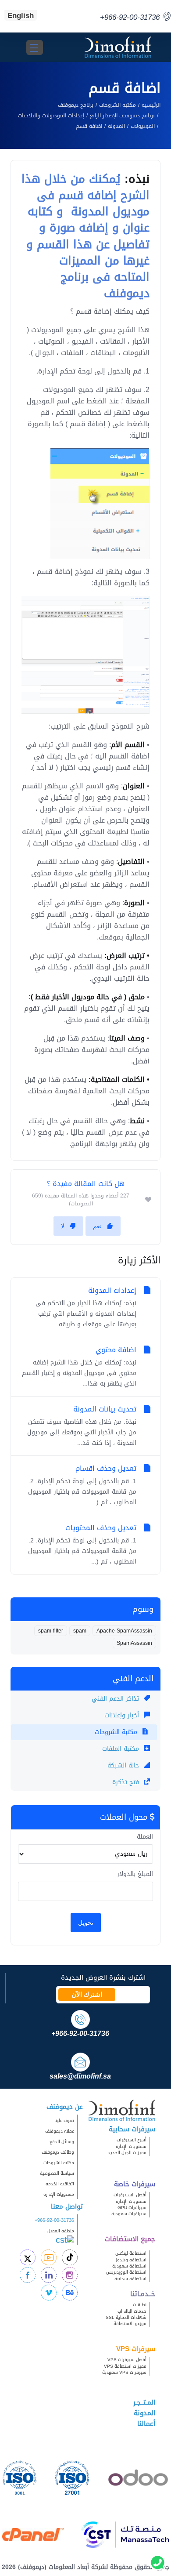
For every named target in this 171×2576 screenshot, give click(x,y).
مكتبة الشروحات (118, 105)
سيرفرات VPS (136, 2349)
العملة (145, 1837)
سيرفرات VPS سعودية (124, 2372)
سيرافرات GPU (132, 2208)
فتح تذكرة (127, 1782)
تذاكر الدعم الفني (116, 1699)
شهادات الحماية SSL (126, 2317)
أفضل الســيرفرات (130, 2195)
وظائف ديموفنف (58, 2152)
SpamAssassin (134, 1643)
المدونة (116, 126)
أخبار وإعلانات (123, 1715)
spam (80, 1631)
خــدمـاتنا (143, 2294)
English (21, 15)
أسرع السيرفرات (132, 2140)
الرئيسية (151, 105)
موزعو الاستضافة (130, 2324)
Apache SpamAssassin (124, 1631)
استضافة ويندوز (131, 2260)
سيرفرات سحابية (132, 2129)
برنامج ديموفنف (76, 105)
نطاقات (140, 2305)
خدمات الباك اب (132, 2311)
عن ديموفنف (65, 2107)
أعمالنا (146, 2424)
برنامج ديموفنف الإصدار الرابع (122, 116)
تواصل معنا (67, 2206)
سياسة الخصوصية (57, 2173)
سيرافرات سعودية (129, 2214)
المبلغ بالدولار (135, 1874)
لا (63, 1226)
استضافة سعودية (129, 2266)
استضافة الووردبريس (126, 2272)
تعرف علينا (64, 2121)
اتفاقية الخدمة (56, 2184)
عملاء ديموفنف (60, 2131)
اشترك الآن (87, 1995)
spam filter (51, 1631)
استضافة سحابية (130, 2279)
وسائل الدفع (62, 2142)
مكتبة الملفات (122, 1749)
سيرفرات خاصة (135, 2184)
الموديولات (143, 126)
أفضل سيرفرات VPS (127, 2360)
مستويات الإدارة (131, 2146)
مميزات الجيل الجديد (127, 2153)
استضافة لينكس (131, 2253)
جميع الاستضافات (130, 2239)
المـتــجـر (144, 2402)
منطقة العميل (61, 2231)
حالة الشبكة (124, 1765)
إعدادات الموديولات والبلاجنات (51, 116)
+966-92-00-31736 (54, 2220)
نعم (97, 1226)
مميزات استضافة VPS (125, 2366)
